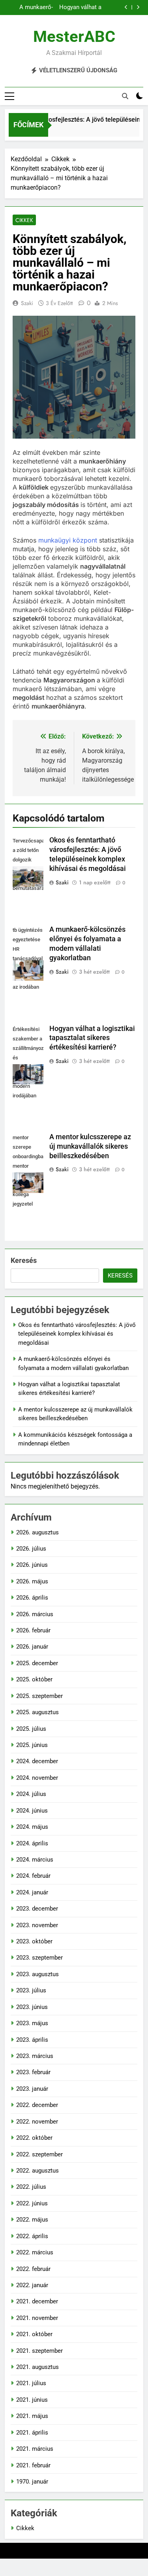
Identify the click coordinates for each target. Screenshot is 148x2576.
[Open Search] (125, 96)
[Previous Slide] (126, 7)
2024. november (37, 1778)
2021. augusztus (37, 2367)
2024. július (31, 1794)
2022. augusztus (37, 2171)
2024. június (32, 1811)
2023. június (32, 2007)
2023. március (35, 2056)
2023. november (37, 1925)
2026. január (32, 1647)
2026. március (35, 1614)
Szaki (27, 303)
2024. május (32, 1827)
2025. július (31, 1729)
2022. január (32, 2285)
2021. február (33, 2465)
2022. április (32, 2236)
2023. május (32, 2023)
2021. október (34, 2334)
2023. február (33, 2072)
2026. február (33, 1630)
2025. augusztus (37, 1712)
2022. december (37, 2105)
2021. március (35, 2449)
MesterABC (74, 37)
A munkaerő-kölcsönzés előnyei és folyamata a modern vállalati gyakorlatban (32, 8)
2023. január (32, 2089)
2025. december (37, 1663)
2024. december (37, 1761)
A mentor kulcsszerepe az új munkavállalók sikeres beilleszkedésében (90, 1146)
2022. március (35, 2252)
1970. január (32, 2482)
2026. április (32, 1598)
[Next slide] (138, 7)
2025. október (34, 1679)
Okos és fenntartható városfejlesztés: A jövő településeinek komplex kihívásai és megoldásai (77, 1334)
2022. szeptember (39, 2154)
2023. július (31, 1990)
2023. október (34, 1941)
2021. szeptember (39, 2351)
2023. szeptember (39, 1958)
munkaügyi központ (68, 540)
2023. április (32, 2040)
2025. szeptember (39, 1696)
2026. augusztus (37, 1532)
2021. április (32, 2433)
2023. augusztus (37, 1974)
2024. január (32, 1892)
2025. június (32, 1745)
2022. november (37, 2122)
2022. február (33, 2269)
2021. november (37, 2318)
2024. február (33, 1876)
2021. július (31, 2383)
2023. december (37, 1909)
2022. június (32, 2203)
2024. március (35, 1860)
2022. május (32, 2220)
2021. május (32, 2416)
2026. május (32, 1581)
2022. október (34, 2138)
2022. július (31, 2187)
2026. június (32, 1565)
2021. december (37, 2301)
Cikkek (24, 220)
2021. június (32, 2400)
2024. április (32, 1843)
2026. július (31, 1549)
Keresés (24, 1260)
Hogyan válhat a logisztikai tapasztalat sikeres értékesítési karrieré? (80, 8)
